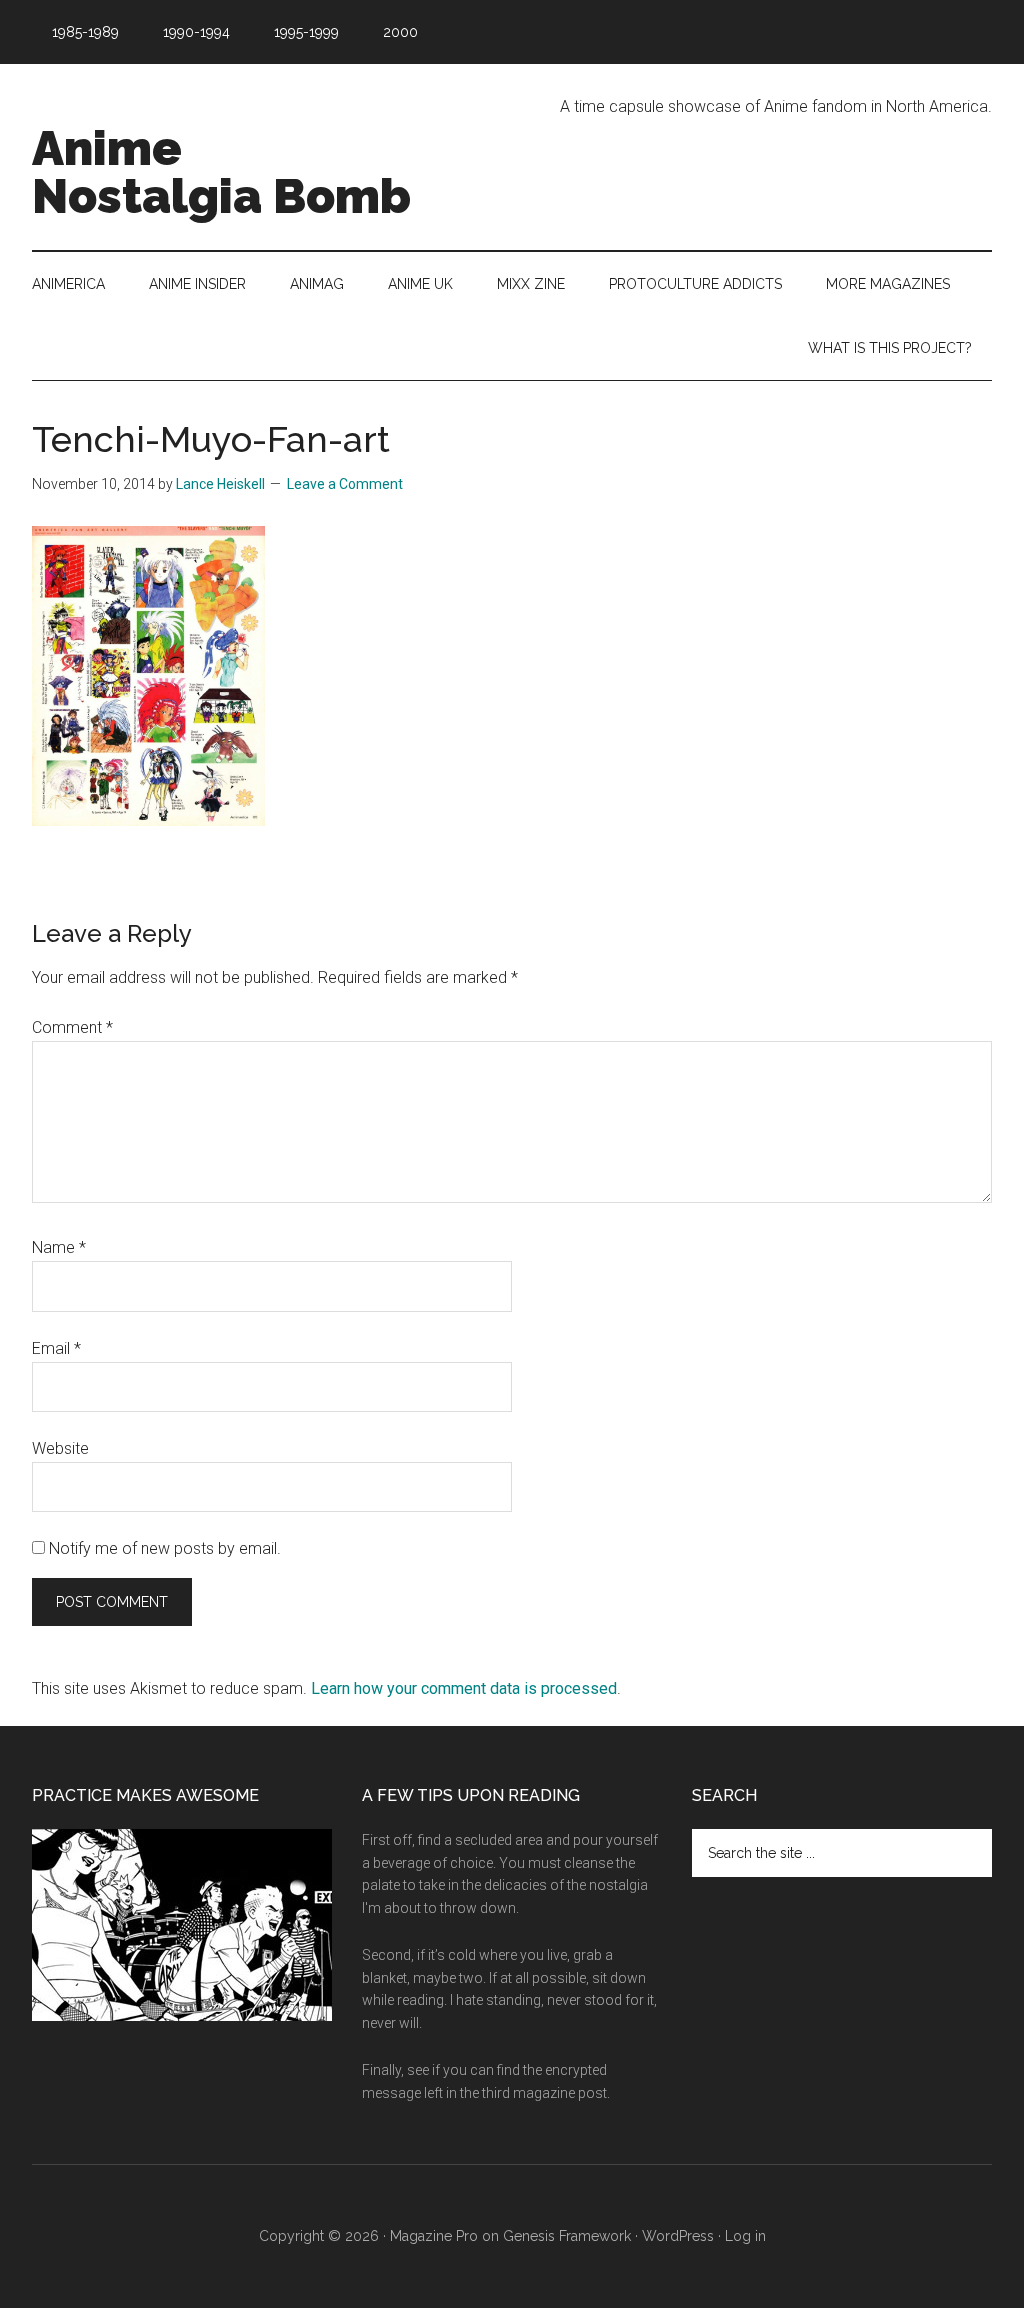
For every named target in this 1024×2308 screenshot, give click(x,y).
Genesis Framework (567, 2236)
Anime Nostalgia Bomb (221, 172)
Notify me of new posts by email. (165, 1548)
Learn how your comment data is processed (464, 1688)
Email (56, 1348)
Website (60, 1448)
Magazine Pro (434, 2236)
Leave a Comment (345, 484)
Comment (72, 1027)
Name (59, 1247)
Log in (745, 2236)
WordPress (678, 2236)
